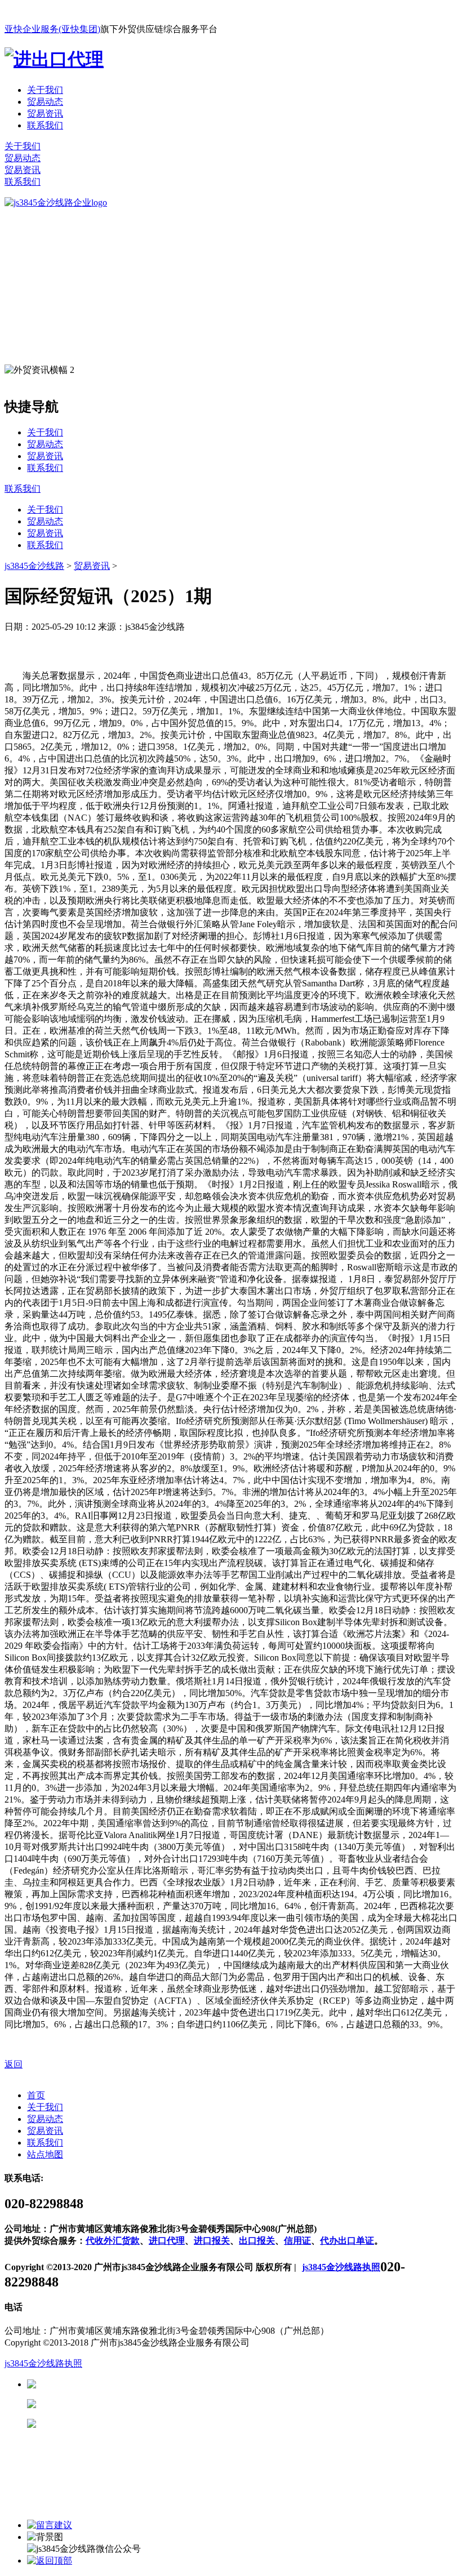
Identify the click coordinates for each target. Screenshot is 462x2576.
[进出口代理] (54, 59)
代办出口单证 (347, 2241)
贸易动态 (45, 102)
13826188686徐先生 (124, 2384)
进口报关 (212, 2241)
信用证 (297, 2241)
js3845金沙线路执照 (341, 2267)
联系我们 (45, 125)
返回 (14, 2064)
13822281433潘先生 (124, 2404)
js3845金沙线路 (34, 566)
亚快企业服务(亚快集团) (52, 29)
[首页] (56, 203)
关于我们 (45, 90)
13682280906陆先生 (124, 2424)
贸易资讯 (45, 114)
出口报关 (257, 2241)
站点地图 (45, 2154)
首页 (36, 2095)
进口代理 (167, 2241)
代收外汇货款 (113, 2241)
